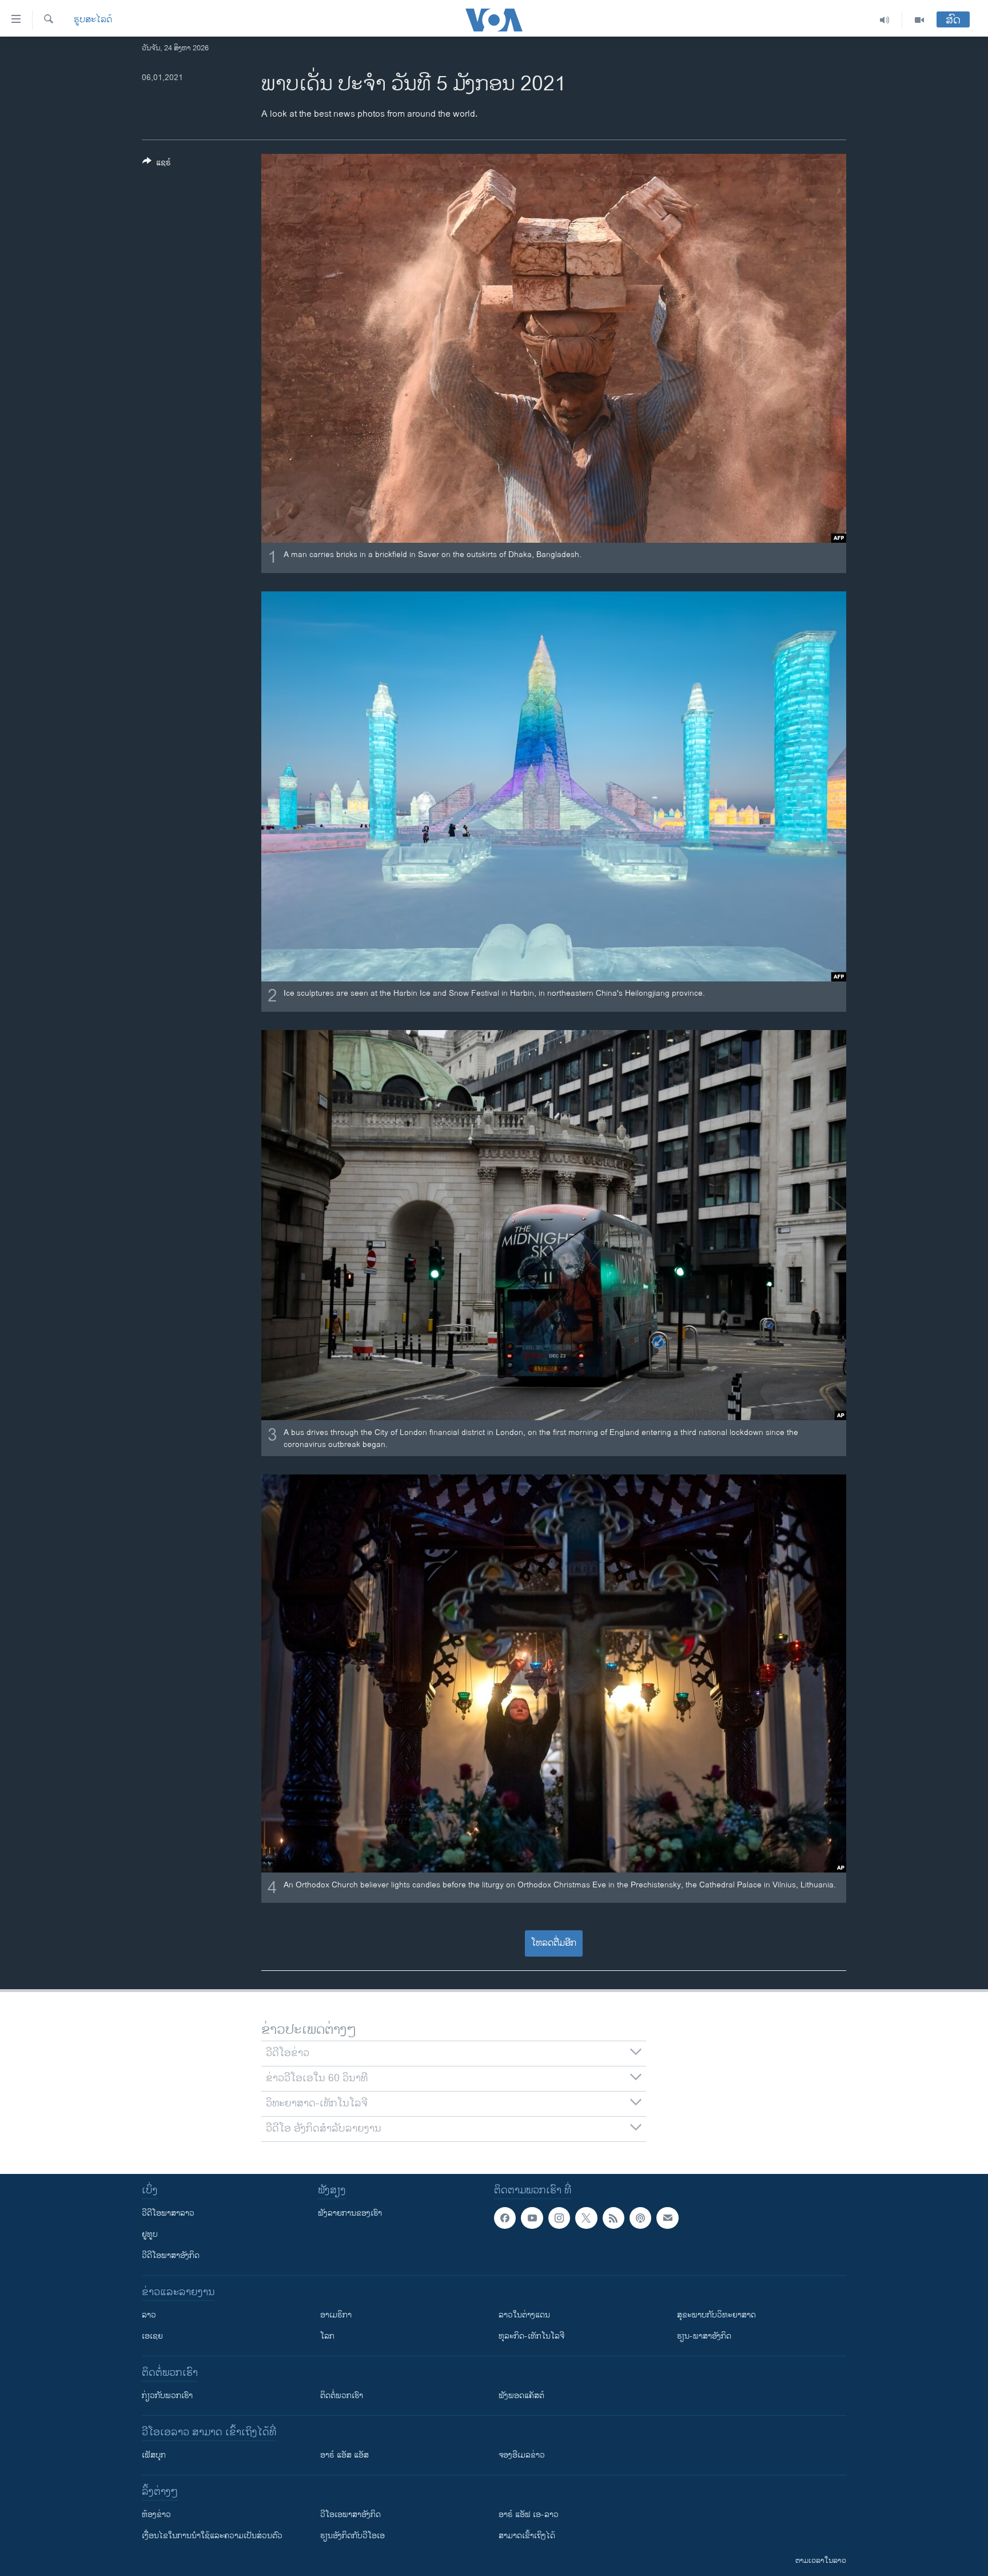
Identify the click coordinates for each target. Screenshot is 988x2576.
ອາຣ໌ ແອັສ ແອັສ (344, 2455)
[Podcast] (640, 2218)
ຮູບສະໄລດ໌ (93, 20)
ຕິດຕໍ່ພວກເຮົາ (342, 2396)
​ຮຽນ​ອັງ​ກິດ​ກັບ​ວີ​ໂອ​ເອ (352, 2536)
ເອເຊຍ (152, 2336)
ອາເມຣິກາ (336, 2315)
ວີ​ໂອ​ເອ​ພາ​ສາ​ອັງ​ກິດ (350, 2515)
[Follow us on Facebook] (505, 2218)
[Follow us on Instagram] (559, 2218)
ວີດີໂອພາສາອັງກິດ (171, 2255)
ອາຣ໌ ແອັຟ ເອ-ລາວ (529, 2515)
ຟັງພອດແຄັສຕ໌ (521, 2396)
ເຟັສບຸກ (154, 2455)
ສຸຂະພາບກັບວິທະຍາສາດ (716, 2315)
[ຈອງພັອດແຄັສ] (667, 2218)
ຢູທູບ (150, 2234)
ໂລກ (327, 2336)
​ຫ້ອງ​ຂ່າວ (156, 2515)
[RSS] (613, 2218)
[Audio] (885, 20)
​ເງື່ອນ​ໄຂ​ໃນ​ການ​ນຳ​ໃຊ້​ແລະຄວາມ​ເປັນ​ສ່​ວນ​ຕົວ (212, 2536)
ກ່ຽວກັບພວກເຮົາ (167, 2396)
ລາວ (149, 2315)
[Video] (919, 20)
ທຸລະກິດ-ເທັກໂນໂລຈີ (531, 2336)
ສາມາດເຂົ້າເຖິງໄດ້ (527, 2536)
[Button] (157, 164)
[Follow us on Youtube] (532, 2218)
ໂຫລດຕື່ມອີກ (554, 1943)
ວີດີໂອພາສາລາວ (168, 2213)
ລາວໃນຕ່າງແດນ (524, 2315)
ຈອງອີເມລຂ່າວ (522, 2455)
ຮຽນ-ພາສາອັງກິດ (704, 2336)
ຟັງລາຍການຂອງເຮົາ (350, 2213)
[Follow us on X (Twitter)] (586, 2218)
